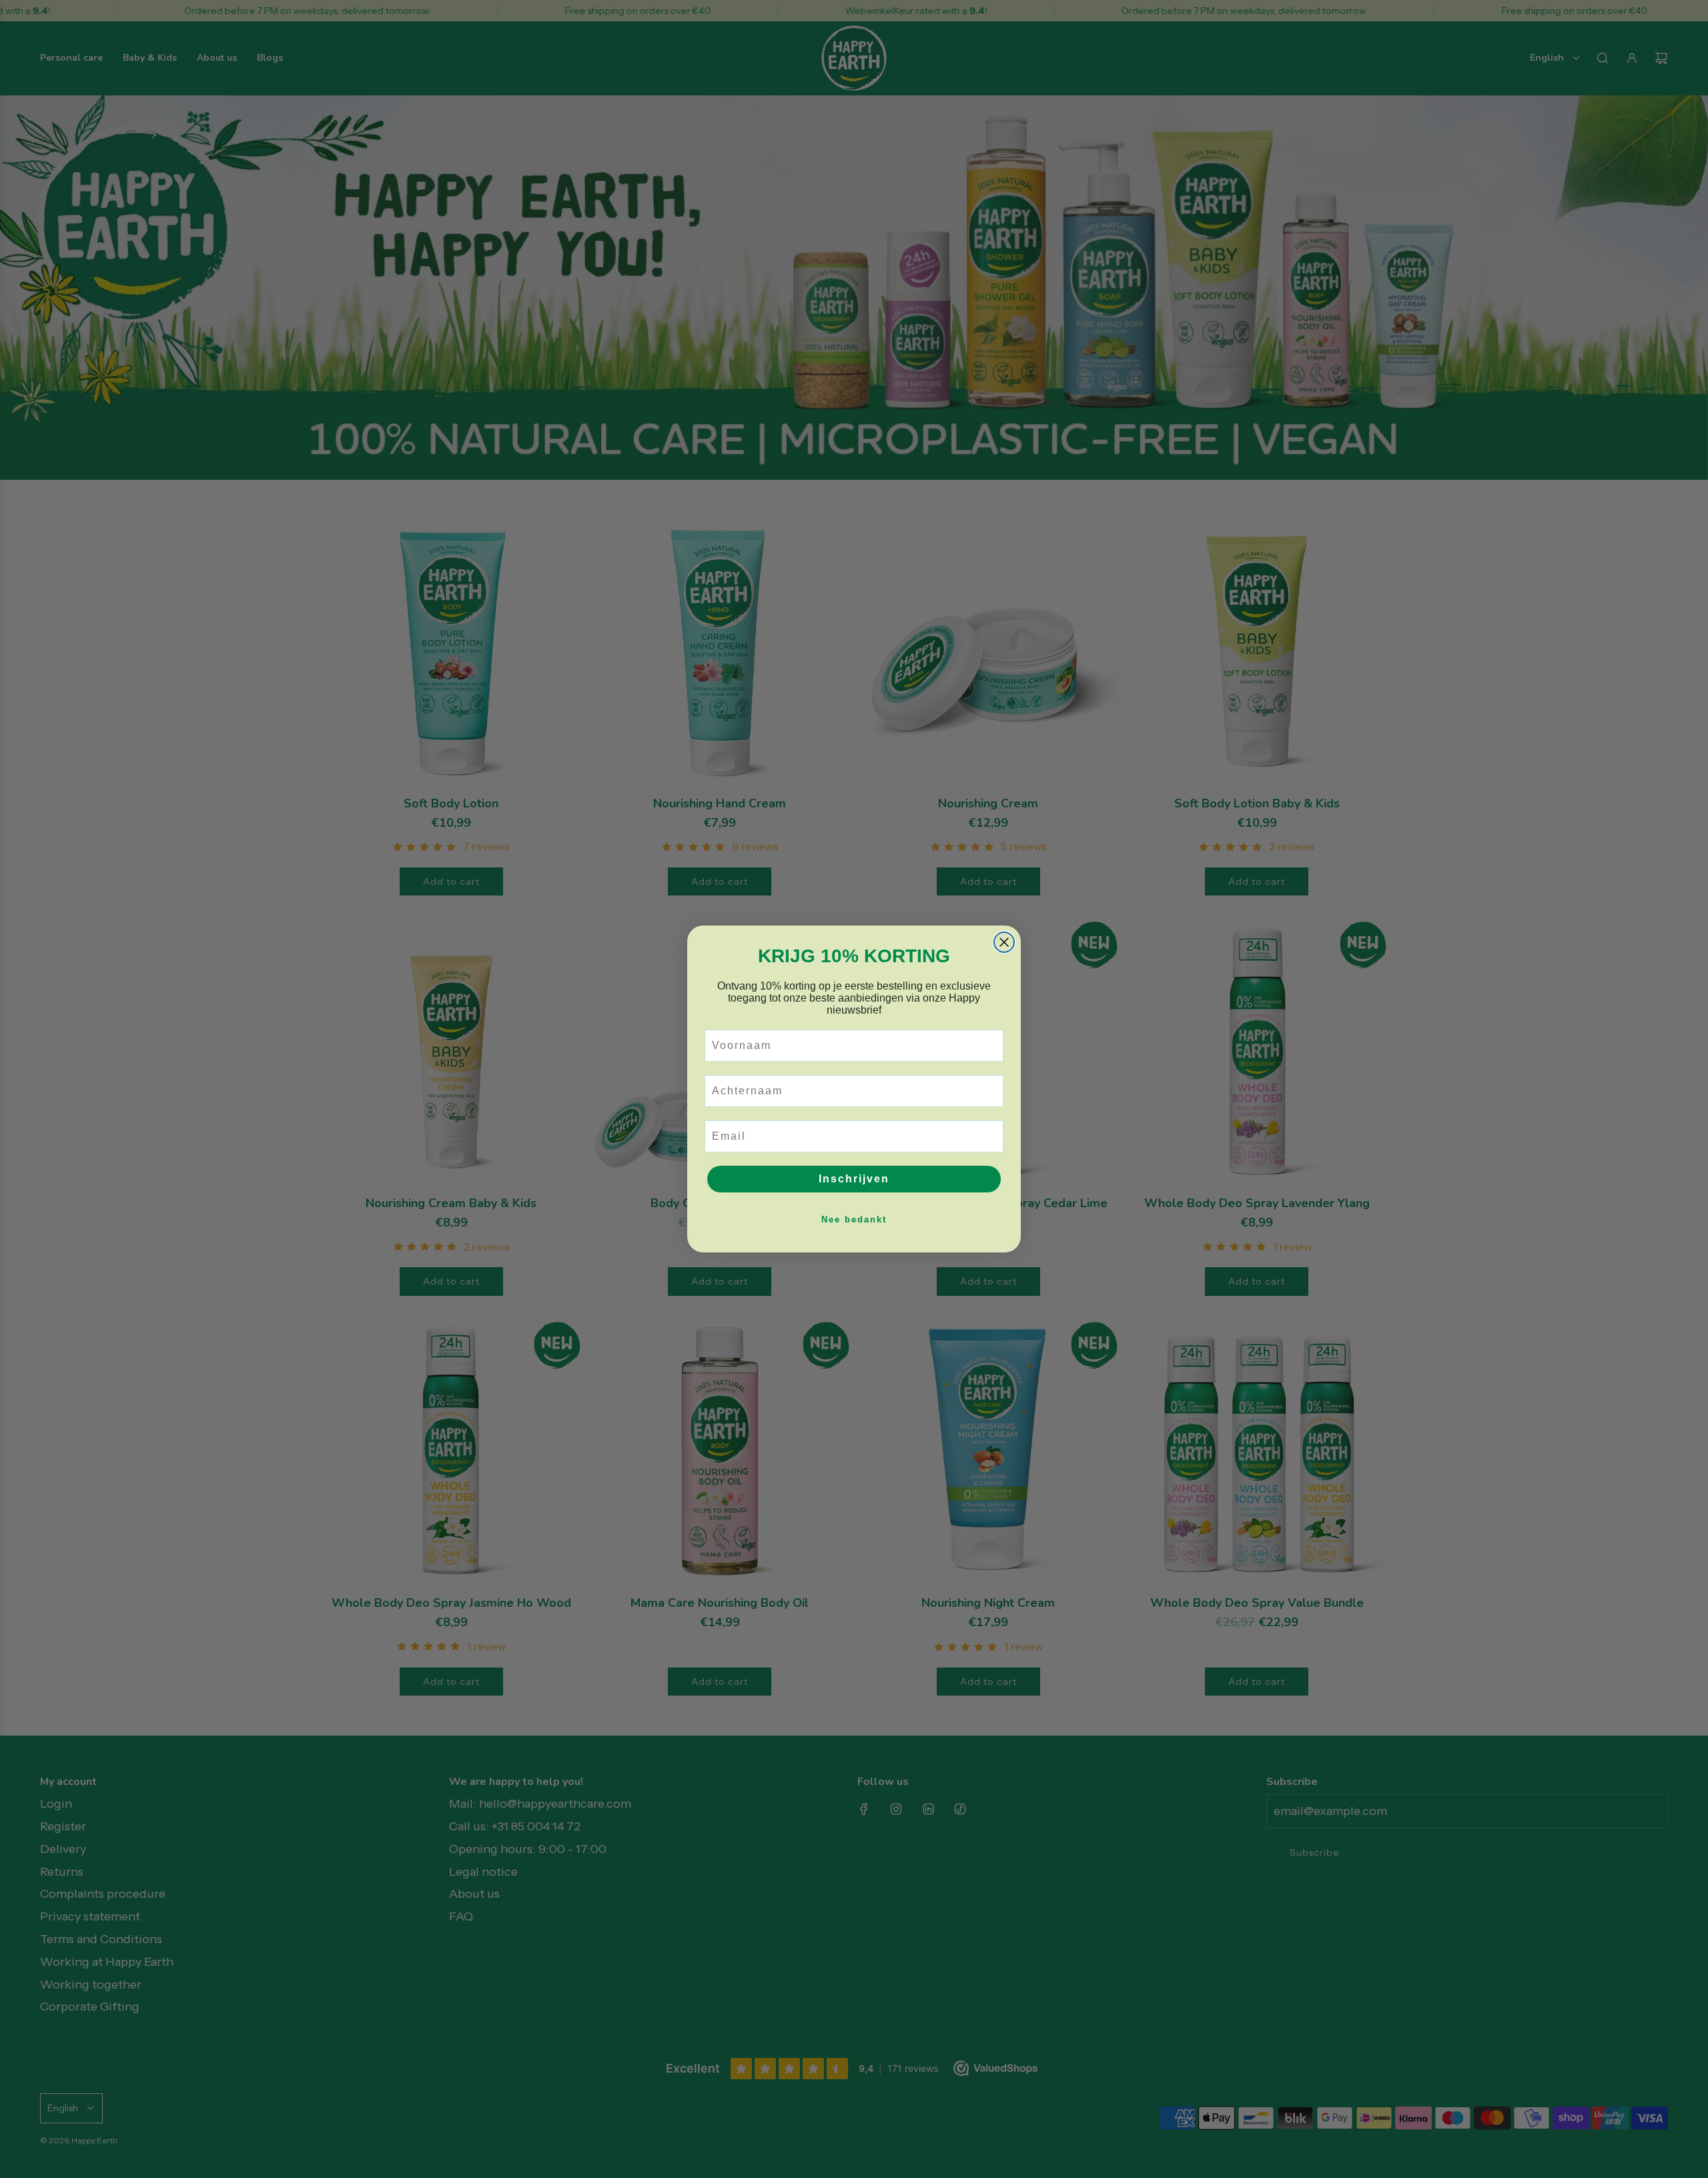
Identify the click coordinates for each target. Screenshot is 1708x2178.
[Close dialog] (1004, 942)
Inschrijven (854, 1179)
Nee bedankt (854, 1219)
